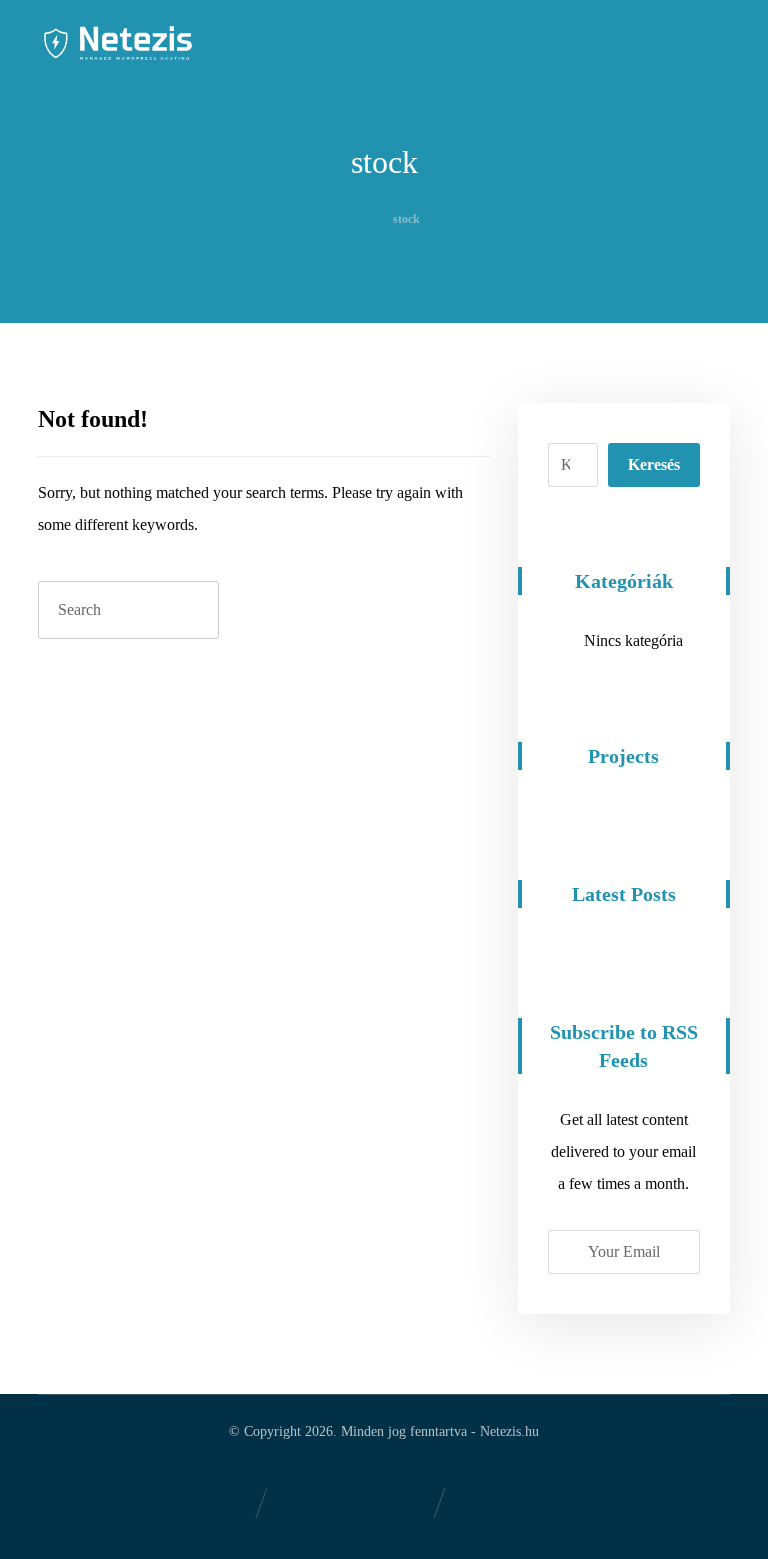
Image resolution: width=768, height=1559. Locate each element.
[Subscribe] (674, 1252)
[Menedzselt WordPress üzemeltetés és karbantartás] (118, 43)
